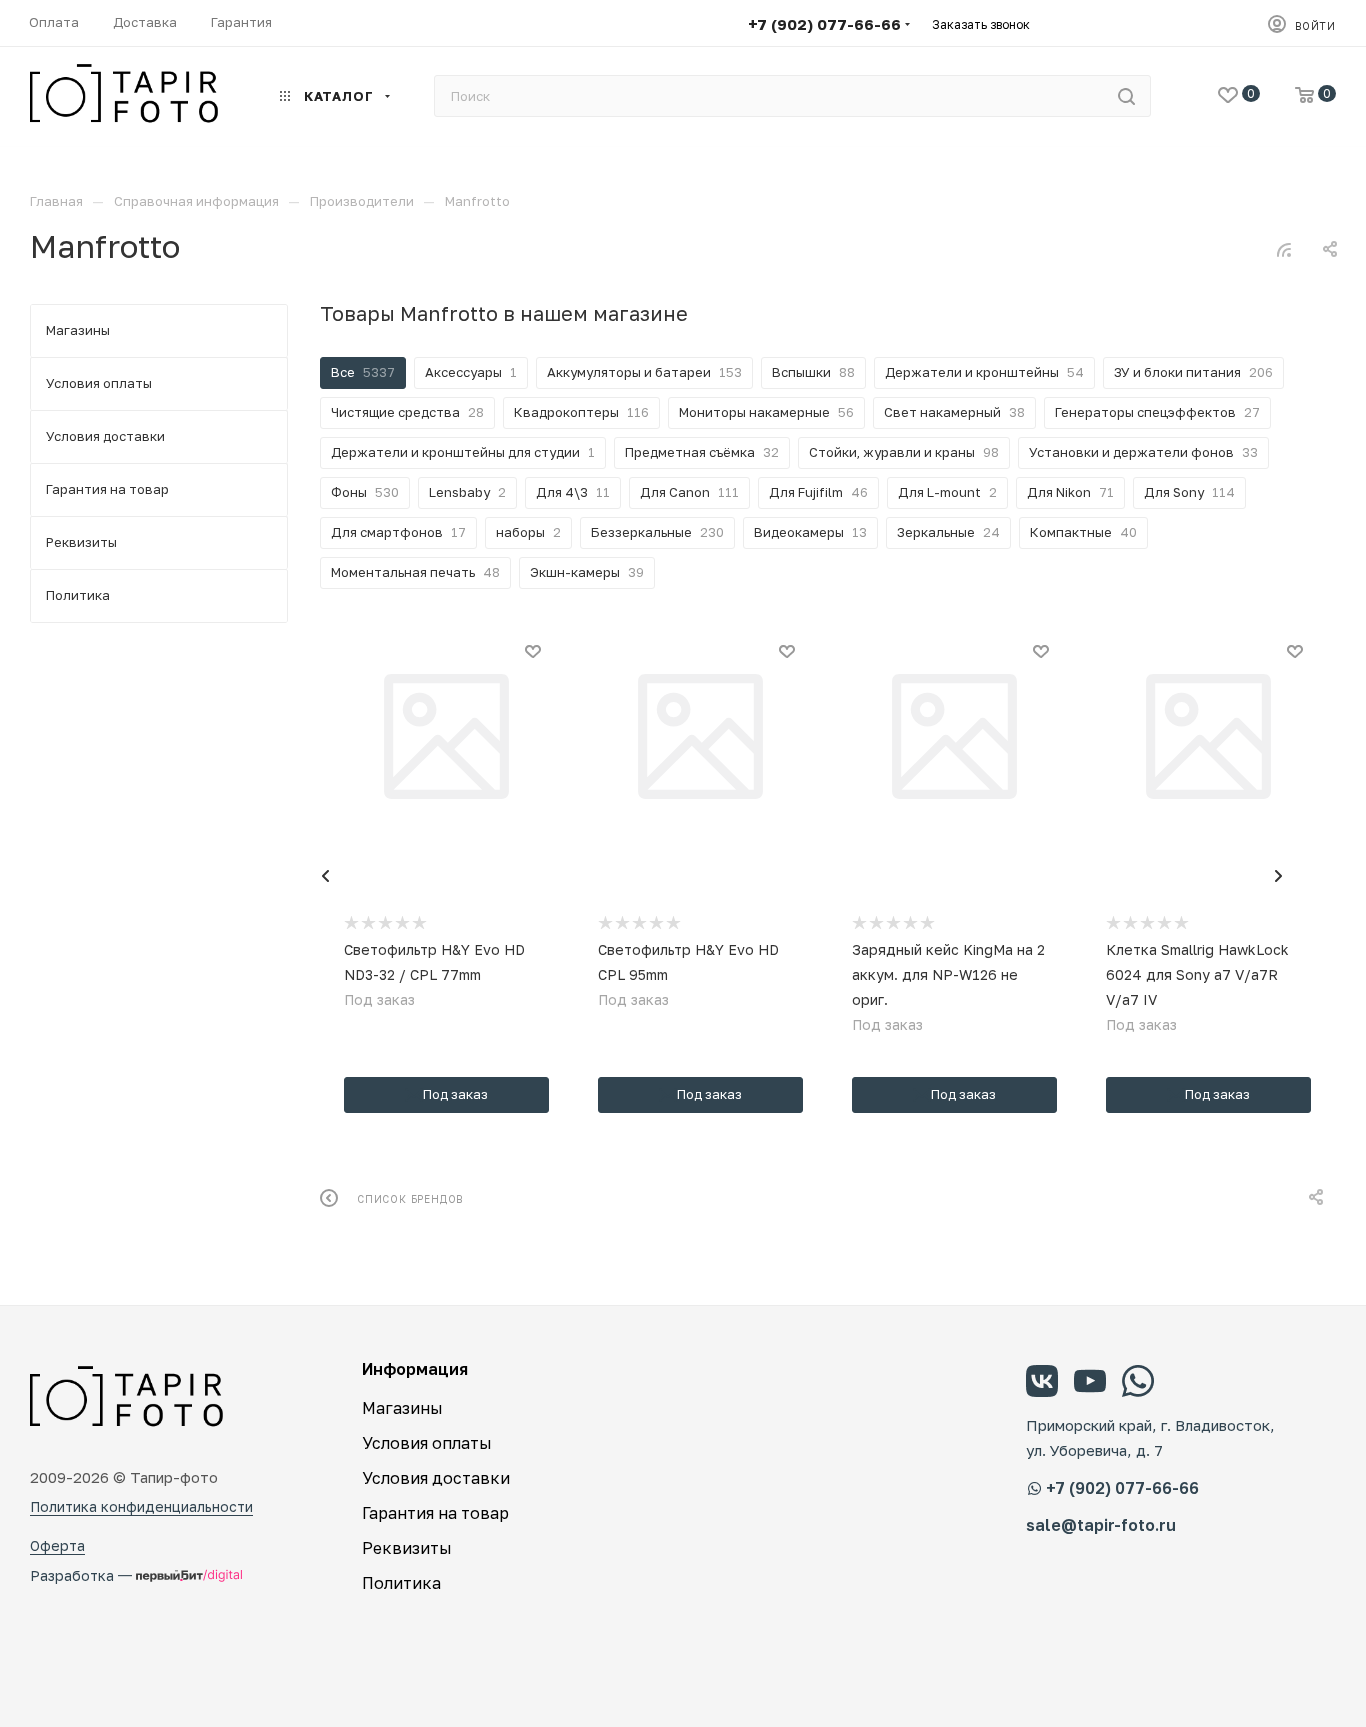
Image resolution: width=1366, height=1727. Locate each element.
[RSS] (1284, 249)
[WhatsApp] (1138, 1384)
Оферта (57, 1545)
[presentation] (325, 876)
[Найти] (1126, 96)
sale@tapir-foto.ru (1101, 1525)
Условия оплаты (427, 1443)
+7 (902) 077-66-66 (824, 24)
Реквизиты (407, 1548)
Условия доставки (436, 1478)
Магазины (402, 1408)
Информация (415, 1369)
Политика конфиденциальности (141, 1506)
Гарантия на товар (435, 1513)
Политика (401, 1583)
